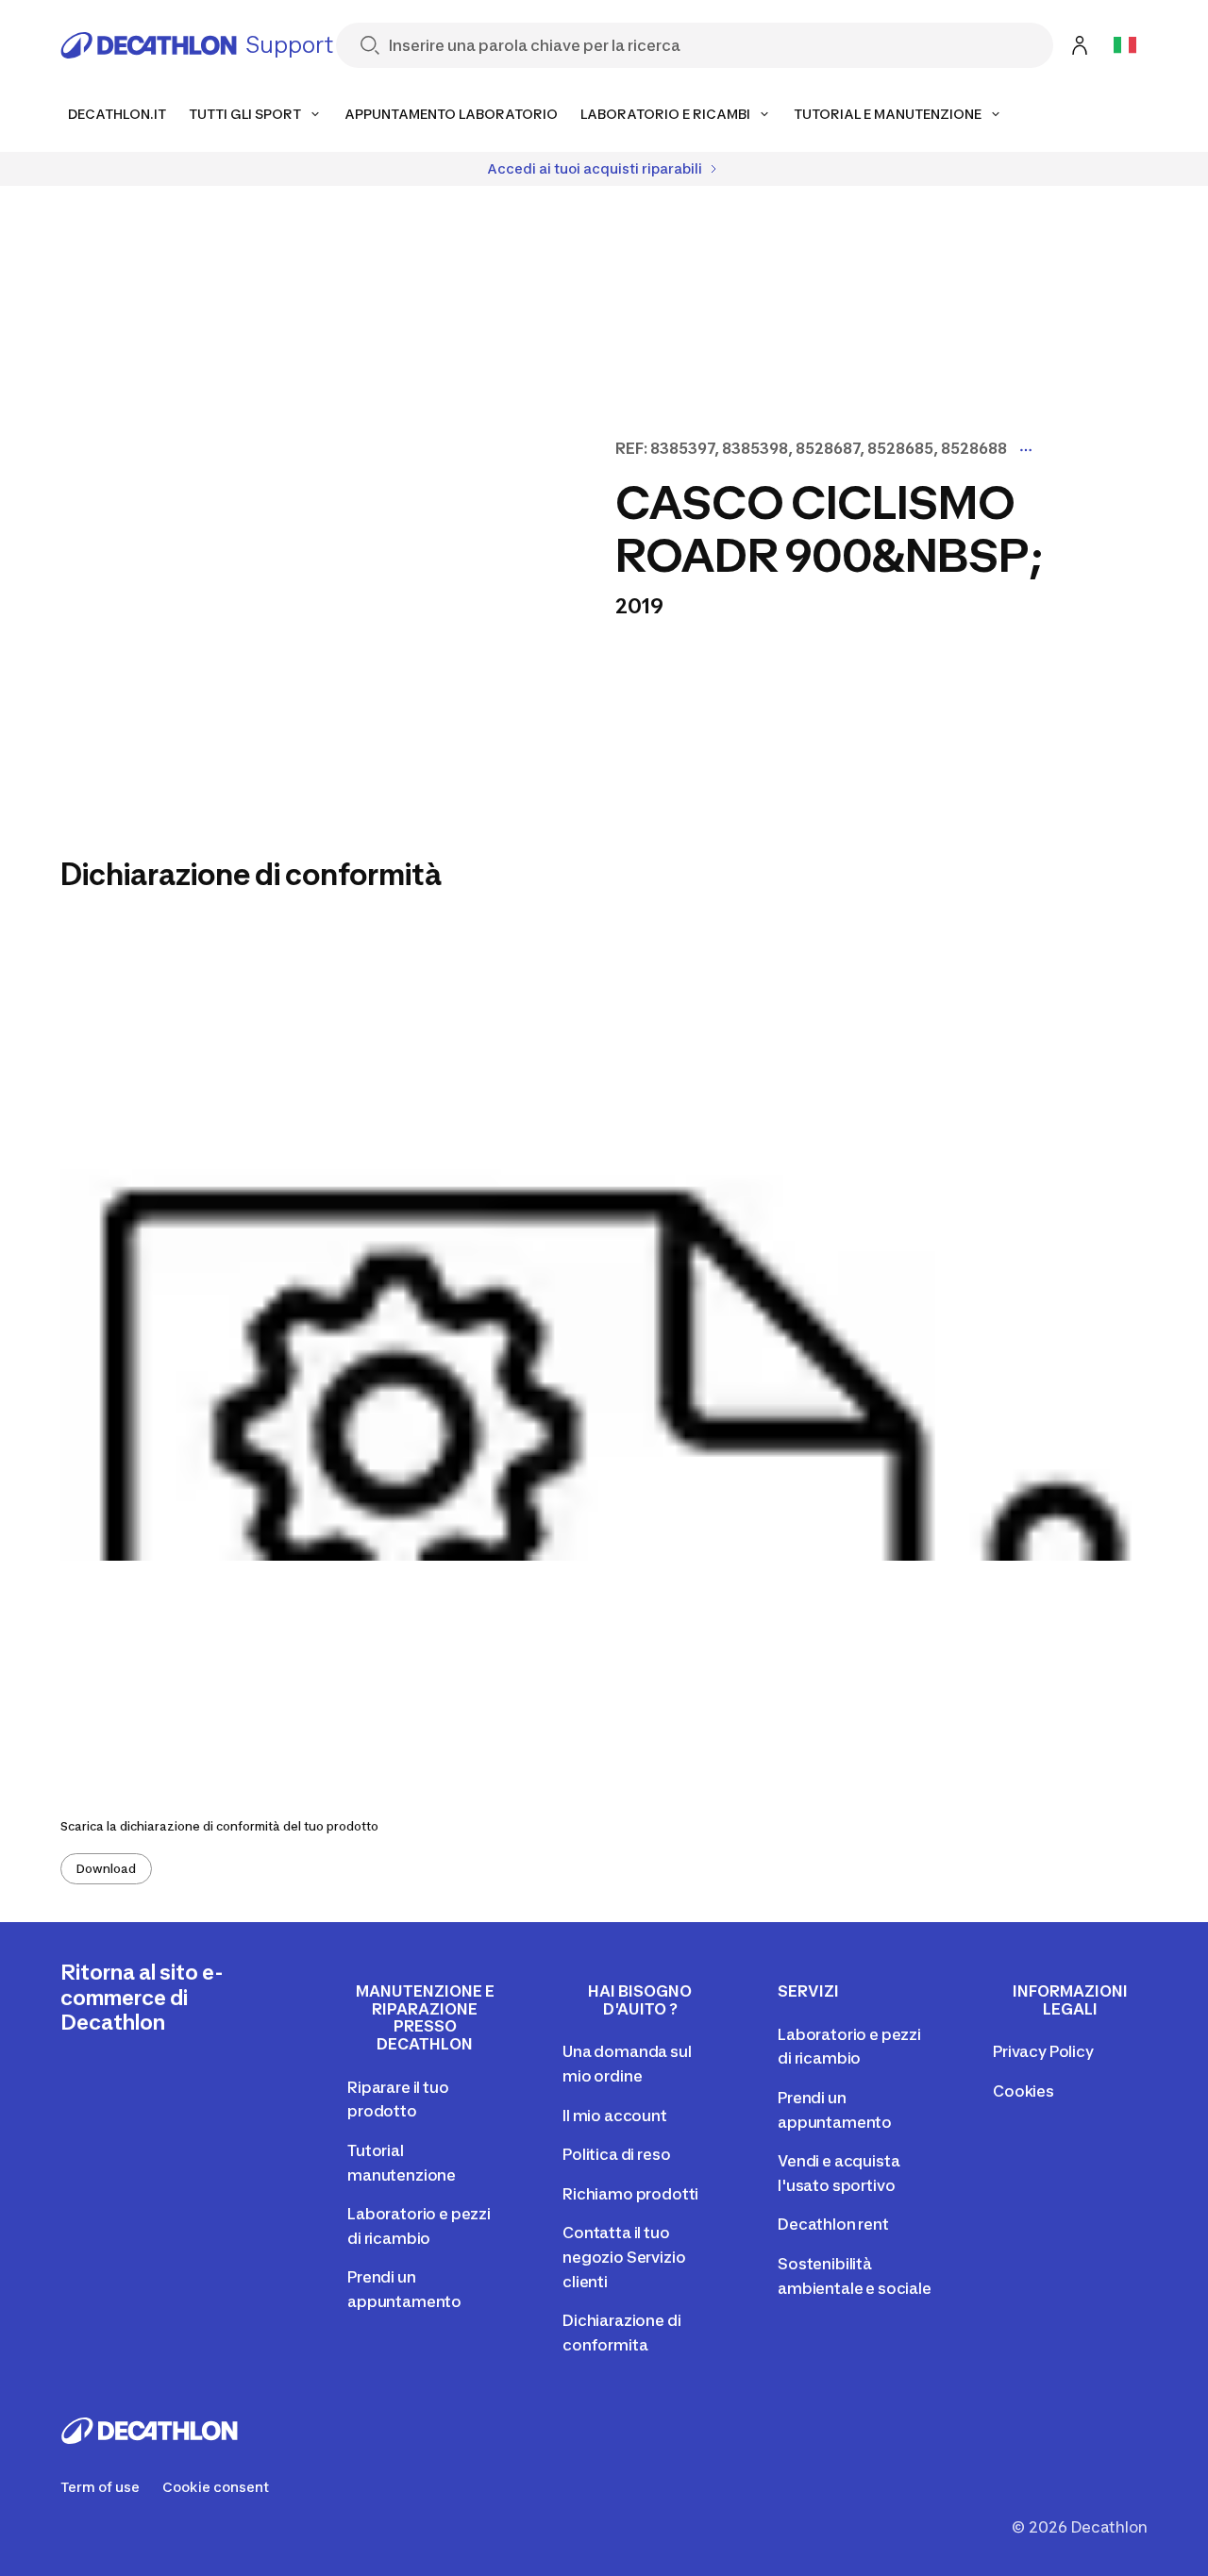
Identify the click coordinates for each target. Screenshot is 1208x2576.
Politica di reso (616, 2154)
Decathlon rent (833, 2224)
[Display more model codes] (1026, 450)
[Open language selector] (1125, 45)
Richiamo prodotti (630, 2194)
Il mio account (615, 2116)
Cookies (1023, 2091)
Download (106, 1869)
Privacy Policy (1043, 2051)
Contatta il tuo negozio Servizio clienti (624, 2257)
